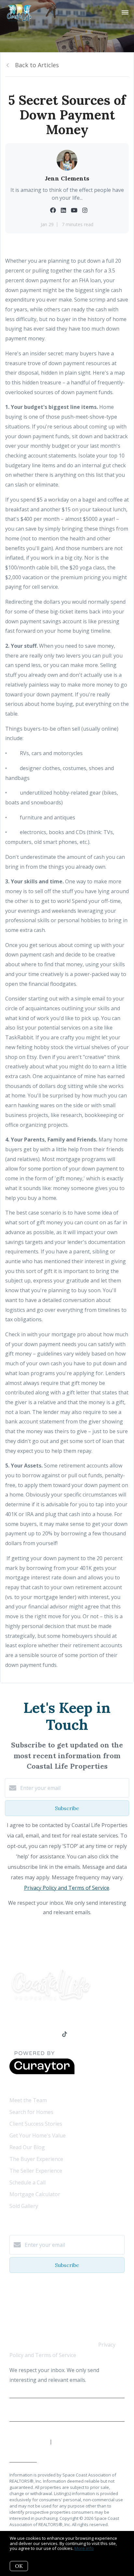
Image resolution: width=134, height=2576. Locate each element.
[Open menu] (125, 13)
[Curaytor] (42, 2072)
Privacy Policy (67, 2412)
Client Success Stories (36, 2124)
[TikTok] (65, 2035)
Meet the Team (28, 2100)
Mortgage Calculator (35, 2194)
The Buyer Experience (36, 2159)
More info (84, 2548)
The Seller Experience (36, 2171)
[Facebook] (12, 2035)
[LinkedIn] (25, 2035)
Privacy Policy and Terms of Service (67, 1888)
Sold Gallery (24, 2206)
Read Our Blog (27, 2147)
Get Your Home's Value (38, 2135)
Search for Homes (31, 2112)
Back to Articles (37, 65)
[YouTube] (39, 2035)
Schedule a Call (27, 2182)
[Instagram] (52, 2035)
